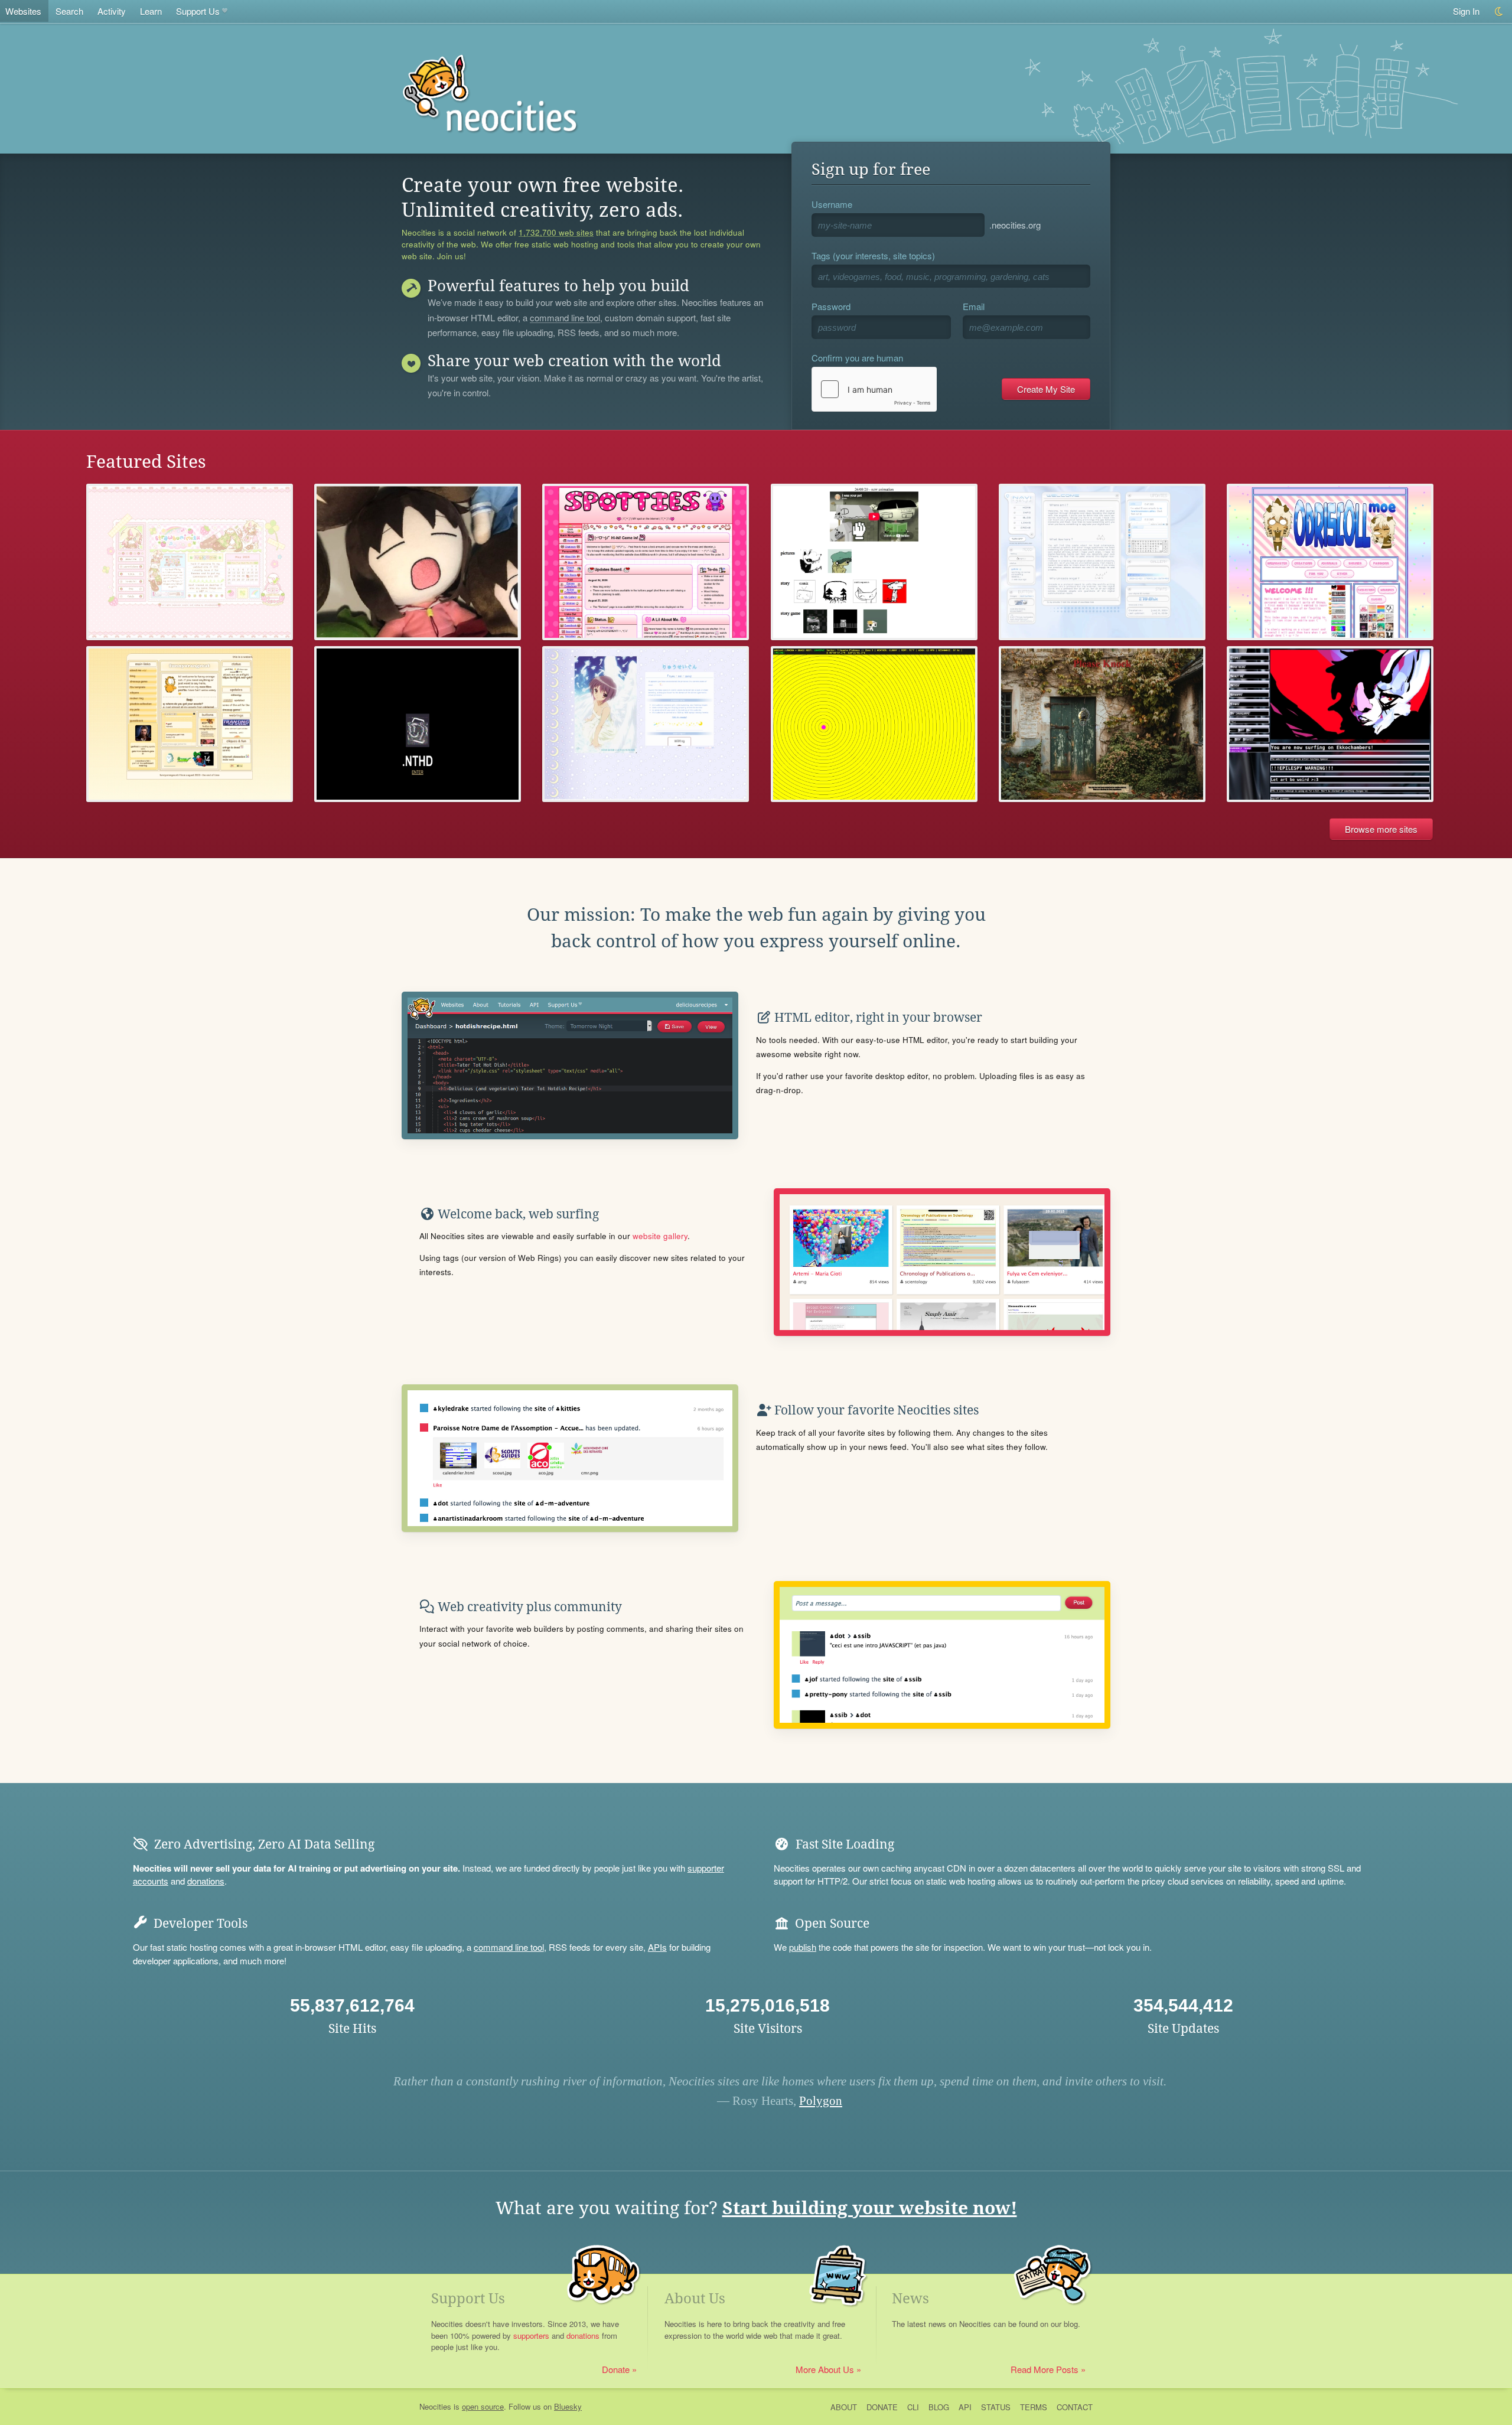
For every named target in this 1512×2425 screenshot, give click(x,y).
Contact (1075, 2407)
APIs (657, 1947)
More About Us (825, 2369)
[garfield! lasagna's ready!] (190, 724)
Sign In (1466, 11)
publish (803, 1947)
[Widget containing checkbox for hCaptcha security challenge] (874, 389)
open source (483, 2406)
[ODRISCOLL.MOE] (1330, 562)
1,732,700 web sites (556, 233)
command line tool (565, 318)
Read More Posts (1045, 2369)
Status (996, 2407)
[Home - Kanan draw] (418, 562)
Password (831, 306)
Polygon (821, 2101)
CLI (913, 2407)
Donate (616, 2369)
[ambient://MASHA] (874, 724)
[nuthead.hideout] (418, 724)
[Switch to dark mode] (1499, 12)
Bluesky (568, 2406)
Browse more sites (1381, 829)
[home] (874, 562)
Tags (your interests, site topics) (873, 255)
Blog (939, 2407)
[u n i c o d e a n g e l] (1102, 562)
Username (832, 204)
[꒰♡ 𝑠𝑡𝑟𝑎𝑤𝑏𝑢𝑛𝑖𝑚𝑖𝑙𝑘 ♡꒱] (190, 562)
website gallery (660, 1236)
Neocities (435, 2406)
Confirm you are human (857, 358)
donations (206, 1881)
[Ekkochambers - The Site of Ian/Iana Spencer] (1330, 724)
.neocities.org (1015, 225)
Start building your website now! (870, 2208)
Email (974, 306)
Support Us (198, 11)
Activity (112, 11)
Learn (151, 11)
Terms (1034, 2407)
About (844, 2407)
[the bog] (1102, 724)
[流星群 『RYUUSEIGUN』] (646, 724)
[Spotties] (646, 562)
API (965, 2407)
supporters (531, 2336)
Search (69, 11)
